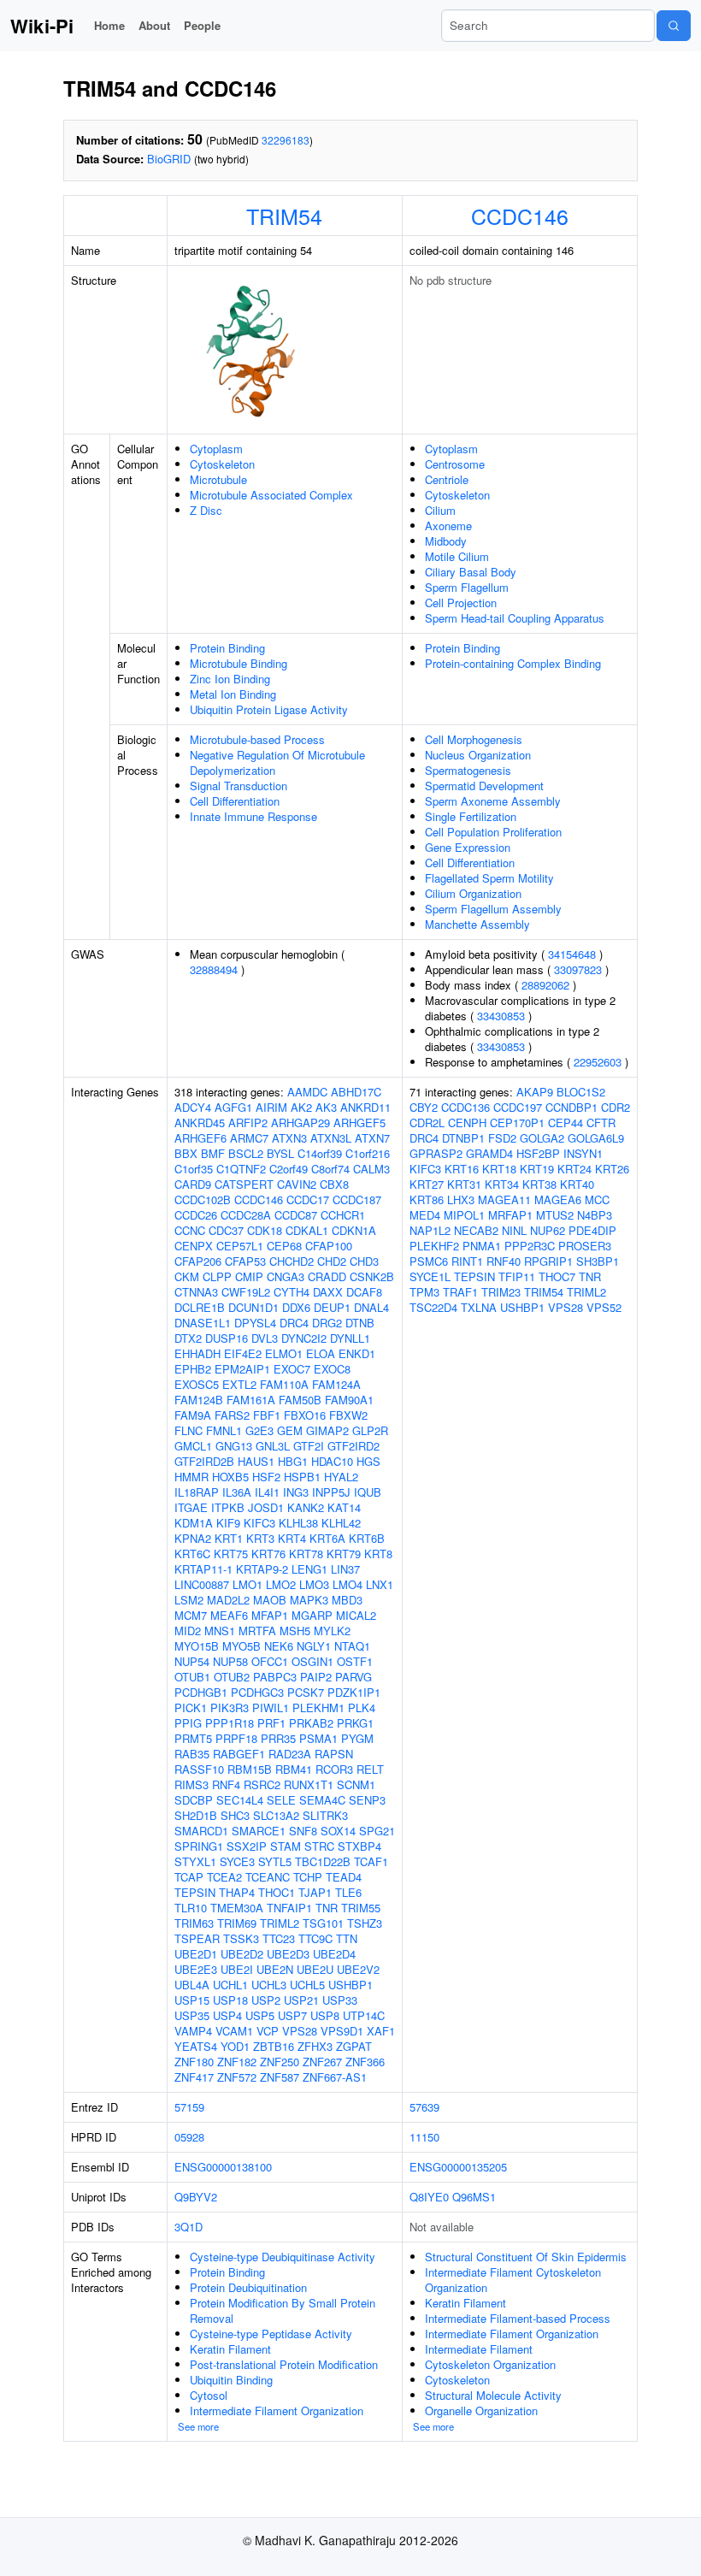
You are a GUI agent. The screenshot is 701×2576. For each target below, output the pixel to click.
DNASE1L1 (203, 1323)
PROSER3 (585, 1246)
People (202, 25)
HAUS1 (256, 1461)
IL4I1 (267, 1492)
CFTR (601, 1123)
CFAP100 (329, 1246)
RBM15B (250, 1769)
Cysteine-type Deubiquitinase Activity (283, 2257)
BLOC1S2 (581, 1092)
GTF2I (309, 1446)
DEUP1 (332, 1307)
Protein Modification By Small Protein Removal (283, 2310)
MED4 (425, 1215)
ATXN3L (331, 1138)
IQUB (368, 1492)
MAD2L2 (228, 1600)
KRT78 (306, 1554)
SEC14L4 (240, 1800)
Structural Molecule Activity (493, 2395)
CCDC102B (203, 1199)
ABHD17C (356, 1092)
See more (198, 2426)
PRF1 (271, 1723)
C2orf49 (289, 1169)
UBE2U (315, 1969)
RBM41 (294, 1769)
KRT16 (462, 1169)
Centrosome (455, 464)
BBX (186, 1153)
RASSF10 (199, 1769)
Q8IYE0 (429, 2197)
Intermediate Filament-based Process (518, 2318)
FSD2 (502, 1138)
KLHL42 (341, 1523)
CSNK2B (372, 1276)
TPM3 (424, 1292)
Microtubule (218, 479)
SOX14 (338, 1831)
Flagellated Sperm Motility (489, 878)
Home (109, 25)
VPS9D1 (342, 2031)
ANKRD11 (365, 1107)
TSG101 (323, 1923)
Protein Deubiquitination (248, 2287)
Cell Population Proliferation (493, 832)
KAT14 (344, 1507)
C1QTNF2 (241, 1169)
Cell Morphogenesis (474, 739)
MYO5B (242, 1646)
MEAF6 (229, 1615)
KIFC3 (259, 1523)
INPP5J (331, 1492)
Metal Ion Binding (233, 694)
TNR (327, 1908)
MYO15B (197, 1646)
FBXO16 (305, 1415)
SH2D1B (196, 1815)
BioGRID (169, 159)
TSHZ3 (365, 1923)
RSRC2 (262, 1784)
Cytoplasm (216, 449)
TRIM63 (194, 1923)
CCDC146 (520, 216)
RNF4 (226, 1784)
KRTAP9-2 (262, 1569)
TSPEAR (197, 1938)
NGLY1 (314, 1646)
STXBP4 (359, 1846)
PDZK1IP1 (354, 1692)
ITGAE (191, 1507)
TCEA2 (224, 1877)
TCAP (189, 1877)
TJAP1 (315, 1892)
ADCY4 (193, 1107)
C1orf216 (368, 1153)
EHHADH (197, 1353)
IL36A (237, 1492)
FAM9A (193, 1415)
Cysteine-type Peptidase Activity (271, 2334)
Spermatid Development (484, 786)
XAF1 (381, 2031)
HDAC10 (332, 1461)
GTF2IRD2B (204, 1461)
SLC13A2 (276, 1815)
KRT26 (612, 1169)
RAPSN (334, 1754)
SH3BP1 (598, 1261)
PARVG (353, 1677)
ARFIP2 (248, 1123)
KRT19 (537, 1169)
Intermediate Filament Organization (277, 2411)
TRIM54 (284, 216)
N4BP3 (595, 1215)
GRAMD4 (489, 1153)
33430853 (501, 1016)
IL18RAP (197, 1492)
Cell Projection (461, 603)
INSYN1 (583, 1153)
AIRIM (271, 1107)
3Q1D (189, 2227)
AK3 (326, 1107)
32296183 (286, 140)
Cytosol (209, 2395)
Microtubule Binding (239, 663)
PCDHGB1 (201, 1692)
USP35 (192, 2015)
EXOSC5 (197, 1384)
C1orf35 (194, 1169)
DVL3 (265, 1338)
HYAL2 (341, 1477)
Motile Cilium (457, 556)
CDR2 (616, 1107)
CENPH (467, 1123)
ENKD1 (357, 1353)
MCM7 (191, 1615)
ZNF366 (365, 2062)
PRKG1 (355, 1723)
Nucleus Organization (478, 755)
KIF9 (228, 1523)
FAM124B (199, 1400)
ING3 (296, 1492)
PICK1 (191, 1707)
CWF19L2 (246, 1292)
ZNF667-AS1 (335, 2077)
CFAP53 (245, 1261)
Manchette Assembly (477, 924)
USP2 (266, 2000)
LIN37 (345, 1569)
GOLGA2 (542, 1138)
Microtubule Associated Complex (271, 495)
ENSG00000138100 (223, 2167)
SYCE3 (237, 1861)
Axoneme (448, 526)
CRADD (327, 1276)
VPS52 (604, 1307)
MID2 (188, 1631)
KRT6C (192, 1554)
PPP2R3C (530, 1246)
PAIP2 (316, 1677)
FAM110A (284, 1384)
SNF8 (303, 1831)
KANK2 (306, 1507)
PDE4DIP (592, 1230)
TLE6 (348, 1892)
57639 (424, 2107)
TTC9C (315, 1938)
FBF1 (267, 1415)
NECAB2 (476, 1230)
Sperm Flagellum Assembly (493, 909)
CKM (187, 1276)
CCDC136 (465, 1107)
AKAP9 (535, 1092)
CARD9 (193, 1184)
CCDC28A (246, 1215)
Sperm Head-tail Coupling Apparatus (515, 618)
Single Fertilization (471, 816)
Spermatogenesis (468, 770)
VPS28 (300, 2031)
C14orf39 (320, 1153)
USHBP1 (350, 1985)
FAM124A (336, 1384)
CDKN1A (354, 1230)
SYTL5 (275, 1861)
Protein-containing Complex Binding (513, 663)
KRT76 (268, 1554)
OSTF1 (355, 1661)
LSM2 (189, 1600)
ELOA (321, 1353)
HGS (368, 1461)
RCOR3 (334, 1769)
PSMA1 (318, 1738)
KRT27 (427, 1184)
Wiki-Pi (42, 26)
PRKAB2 (311, 1723)
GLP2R (370, 1430)
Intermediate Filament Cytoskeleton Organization (513, 2280)
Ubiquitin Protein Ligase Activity (269, 709)
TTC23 (279, 1938)
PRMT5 (193, 1738)
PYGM (357, 1738)
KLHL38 (298, 1523)
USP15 (192, 2000)
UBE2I (237, 1969)
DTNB (360, 1323)
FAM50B (300, 1400)
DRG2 (327, 1323)
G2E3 (259, 1430)
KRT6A (327, 1538)
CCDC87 (296, 1215)
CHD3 (364, 1261)
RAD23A (290, 1754)
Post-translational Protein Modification (284, 2364)
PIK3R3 (230, 1707)
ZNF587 (280, 2077)
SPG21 (377, 1831)
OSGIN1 (312, 1661)
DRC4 (294, 1323)
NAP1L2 (430, 1230)
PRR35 (278, 1738)
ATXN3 (289, 1138)
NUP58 (230, 1661)
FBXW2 (348, 1415)
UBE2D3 (288, 1954)
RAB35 (192, 1754)
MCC (597, 1199)
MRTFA (257, 1631)
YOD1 (235, 2046)
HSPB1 (302, 1477)
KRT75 (231, 1554)
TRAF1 (460, 1292)
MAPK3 (309, 1600)
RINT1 (467, 1261)
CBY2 (424, 1107)
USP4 (227, 2015)
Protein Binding (227, 648)
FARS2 (232, 1415)
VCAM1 (234, 2031)
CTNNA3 (196, 1292)
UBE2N (275, 1969)
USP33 (340, 2000)
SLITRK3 (325, 1815)
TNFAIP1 (289, 1908)
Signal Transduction (239, 786)
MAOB (270, 1600)
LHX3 (461, 1199)
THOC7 (557, 1276)
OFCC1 (270, 1661)
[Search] (674, 26)
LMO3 (314, 1584)
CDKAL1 (307, 1230)
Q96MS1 (474, 2197)
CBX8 (334, 1184)
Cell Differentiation (235, 801)
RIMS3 (191, 1784)
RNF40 (504, 1261)
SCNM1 (356, 1784)
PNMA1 (482, 1246)
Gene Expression (468, 847)
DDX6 (296, 1307)
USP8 (325, 2015)
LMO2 (281, 1584)
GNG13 (234, 1446)
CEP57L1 (240, 1246)
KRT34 (502, 1184)
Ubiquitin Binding (231, 2380)
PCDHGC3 (257, 1692)
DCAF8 (364, 1292)
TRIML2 (280, 1923)
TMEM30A (237, 1908)
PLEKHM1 (318, 1707)
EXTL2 (239, 1384)
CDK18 (265, 1230)
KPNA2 (193, 1538)
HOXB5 (230, 1477)
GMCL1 (193, 1446)
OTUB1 (192, 1677)
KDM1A (194, 1523)
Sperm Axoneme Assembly (493, 801)
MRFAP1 (510, 1215)
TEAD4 (344, 1877)
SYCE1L (430, 1276)
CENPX (194, 1246)
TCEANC (268, 1877)
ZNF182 (237, 2062)
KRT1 (229, 1538)
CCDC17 (308, 1199)
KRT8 (378, 1554)
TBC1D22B (323, 1861)
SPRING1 (199, 1846)
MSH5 (295, 1631)
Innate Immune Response (253, 816)
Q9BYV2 (196, 2197)
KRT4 (292, 1538)
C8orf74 (330, 1169)
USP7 (292, 2015)
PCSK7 (306, 1692)
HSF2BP (538, 1153)
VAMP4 (193, 2031)
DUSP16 (227, 1338)
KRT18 (499, 1169)
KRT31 (464, 1184)
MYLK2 (332, 1631)
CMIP (249, 1276)
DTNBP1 (463, 1138)
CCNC (190, 1230)
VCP (268, 2031)
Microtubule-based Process (257, 739)
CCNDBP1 (571, 1107)
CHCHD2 (292, 1261)
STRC (319, 1846)
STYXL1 (195, 1861)
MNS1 (220, 1631)
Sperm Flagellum (467, 587)
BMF (213, 1153)
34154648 (572, 954)
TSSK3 (241, 1938)
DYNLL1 (350, 1338)
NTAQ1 (352, 1646)
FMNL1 (224, 1430)
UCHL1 (230, 1985)
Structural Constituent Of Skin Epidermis (526, 2257)
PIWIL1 (271, 1707)
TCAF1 (371, 1861)
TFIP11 (517, 1276)
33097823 (578, 969)
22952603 (598, 1062)
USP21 (301, 2000)
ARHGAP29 (300, 1123)
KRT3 (260, 1538)
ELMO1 (284, 1353)
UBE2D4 (334, 1954)
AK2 (301, 1107)
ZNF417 (194, 2077)
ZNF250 (280, 2062)
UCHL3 (269, 1985)
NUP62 (548, 1230)
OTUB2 (232, 1677)
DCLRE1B (200, 1307)
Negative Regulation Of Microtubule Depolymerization (277, 762)
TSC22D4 (433, 1307)
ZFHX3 (315, 2046)
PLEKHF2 (434, 1246)
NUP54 (192, 1661)
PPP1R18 (230, 1723)
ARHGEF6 (200, 1138)
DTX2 (188, 1338)
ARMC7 (249, 1138)
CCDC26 (196, 1215)
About (154, 25)
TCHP (308, 1877)
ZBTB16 (274, 2046)
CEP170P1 (517, 1123)
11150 (424, 2137)
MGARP (312, 1615)
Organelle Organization (481, 2411)
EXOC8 (332, 1369)
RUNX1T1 (309, 1784)
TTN (347, 1938)
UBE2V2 (358, 1969)
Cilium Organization (473, 893)
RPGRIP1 (548, 1261)
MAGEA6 (558, 1199)
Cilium (440, 510)
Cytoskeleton (222, 464)
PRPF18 (236, 1738)
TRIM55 (361, 1908)
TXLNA (479, 1307)
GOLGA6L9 (596, 1138)
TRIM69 (237, 1923)
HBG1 (293, 1461)
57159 (189, 2107)
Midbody (446, 541)
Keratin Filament (230, 2349)
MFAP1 (270, 1615)
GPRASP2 (436, 1153)
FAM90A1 (349, 1400)
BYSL (280, 1153)
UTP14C (364, 2015)
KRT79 (344, 1554)
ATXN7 (372, 1138)
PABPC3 (275, 1677)
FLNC (189, 1430)
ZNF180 (194, 2062)
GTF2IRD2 (353, 1446)
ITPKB (228, 1507)
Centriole (447, 479)
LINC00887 (202, 1584)
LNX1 (380, 1584)
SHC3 (235, 1815)
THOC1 (277, 1892)
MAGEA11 (504, 1199)
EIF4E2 (243, 1353)
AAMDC (307, 1092)
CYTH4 (292, 1292)
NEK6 (279, 1646)
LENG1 (309, 1569)
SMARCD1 (201, 1831)
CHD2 (332, 1261)
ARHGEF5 (359, 1123)
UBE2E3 (196, 1969)
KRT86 (427, 1199)
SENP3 (367, 1800)
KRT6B (367, 1538)
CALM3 (371, 1169)
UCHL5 (307, 1985)
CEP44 (566, 1123)
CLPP (217, 1276)
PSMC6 (429, 1261)
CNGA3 (286, 1276)
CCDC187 (357, 1199)
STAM (286, 1846)
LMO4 (348, 1584)
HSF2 (266, 1477)
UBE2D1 (196, 1954)
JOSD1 (266, 1507)
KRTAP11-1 (203, 1569)
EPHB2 (193, 1369)
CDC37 (226, 1230)
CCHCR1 (343, 1215)
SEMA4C (322, 1800)
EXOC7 (292, 1369)
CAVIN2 (297, 1184)
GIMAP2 (327, 1430)
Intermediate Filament (479, 2349)
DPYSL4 (255, 1323)
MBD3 (347, 1600)
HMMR (191, 1477)
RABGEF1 (239, 1754)
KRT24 (574, 1169)
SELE (281, 1800)
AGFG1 (233, 1107)
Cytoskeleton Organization (490, 2364)
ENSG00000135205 (458, 2167)
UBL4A (192, 1985)
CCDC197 (518, 1107)
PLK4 (362, 1707)
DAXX (328, 1292)
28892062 (545, 985)
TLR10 (191, 1908)
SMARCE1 (259, 1831)
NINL (514, 1230)
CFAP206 (198, 1261)
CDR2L (427, 1123)
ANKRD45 (200, 1123)
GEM (290, 1430)
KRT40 (577, 1184)
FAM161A (251, 1400)
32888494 (214, 969)
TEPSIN (195, 1892)
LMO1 (247, 1584)
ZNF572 (237, 2077)
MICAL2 (356, 1615)
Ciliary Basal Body (471, 572)
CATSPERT (244, 1184)
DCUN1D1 (253, 1307)
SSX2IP (247, 1846)
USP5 (260, 2015)
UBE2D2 (242, 1954)
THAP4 (237, 1892)
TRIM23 (501, 1292)
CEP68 (284, 1246)
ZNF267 (322, 2062)
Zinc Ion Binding (230, 679)
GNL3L (273, 1446)
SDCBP (194, 1800)
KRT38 (539, 1184)
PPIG (188, 1723)
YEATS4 (196, 2046)
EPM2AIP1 (242, 1369)
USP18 (230, 2000)
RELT (370, 1769)
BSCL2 (246, 1153)
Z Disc (206, 510)
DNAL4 (371, 1307)
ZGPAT (354, 2046)
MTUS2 (555, 1215)
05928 (189, 2137)
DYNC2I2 (304, 1338)
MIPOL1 (464, 1215)
